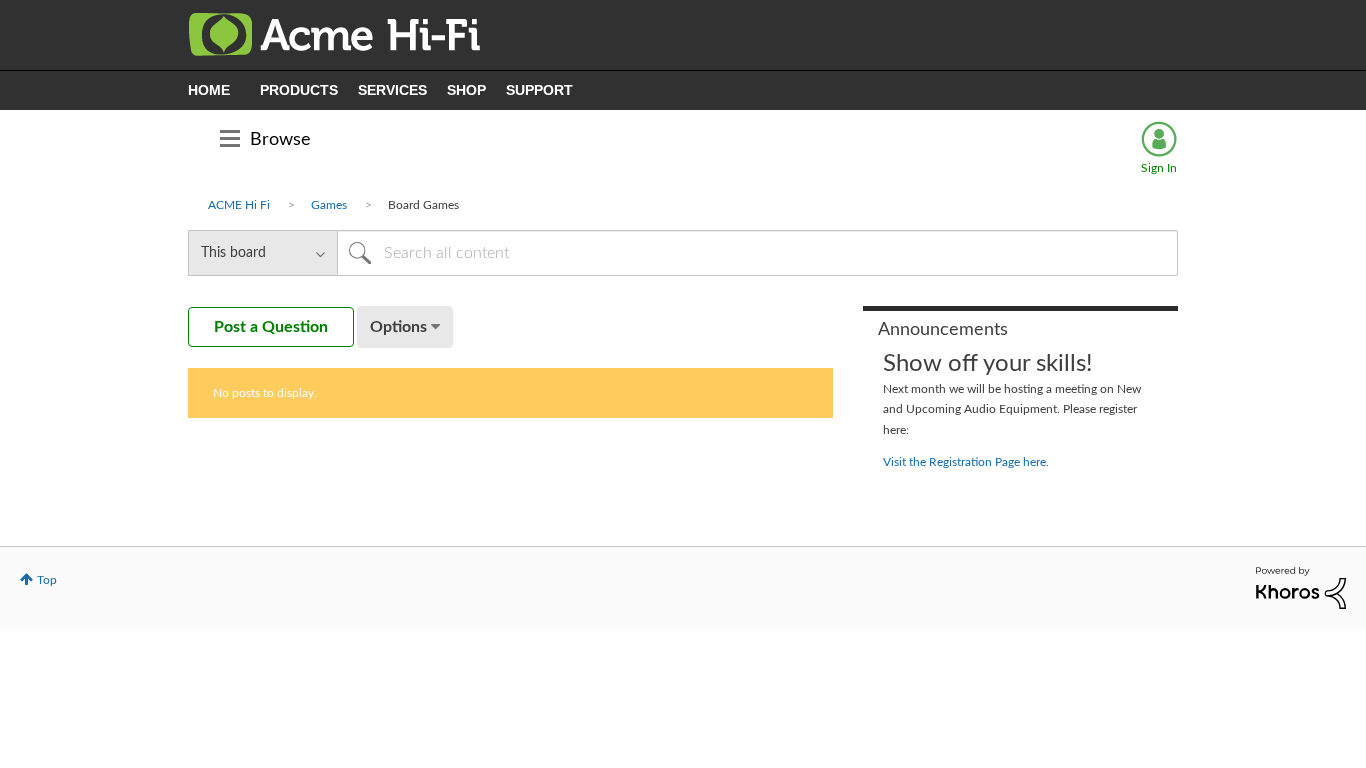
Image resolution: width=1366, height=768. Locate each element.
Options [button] (398, 327)
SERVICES (392, 90)
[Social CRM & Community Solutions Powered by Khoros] (1301, 587)
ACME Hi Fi (239, 205)
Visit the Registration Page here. (966, 462)
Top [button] (47, 580)
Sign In (1159, 168)
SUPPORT (539, 90)
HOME (209, 90)
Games (329, 205)
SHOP (466, 90)
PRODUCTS (299, 90)
